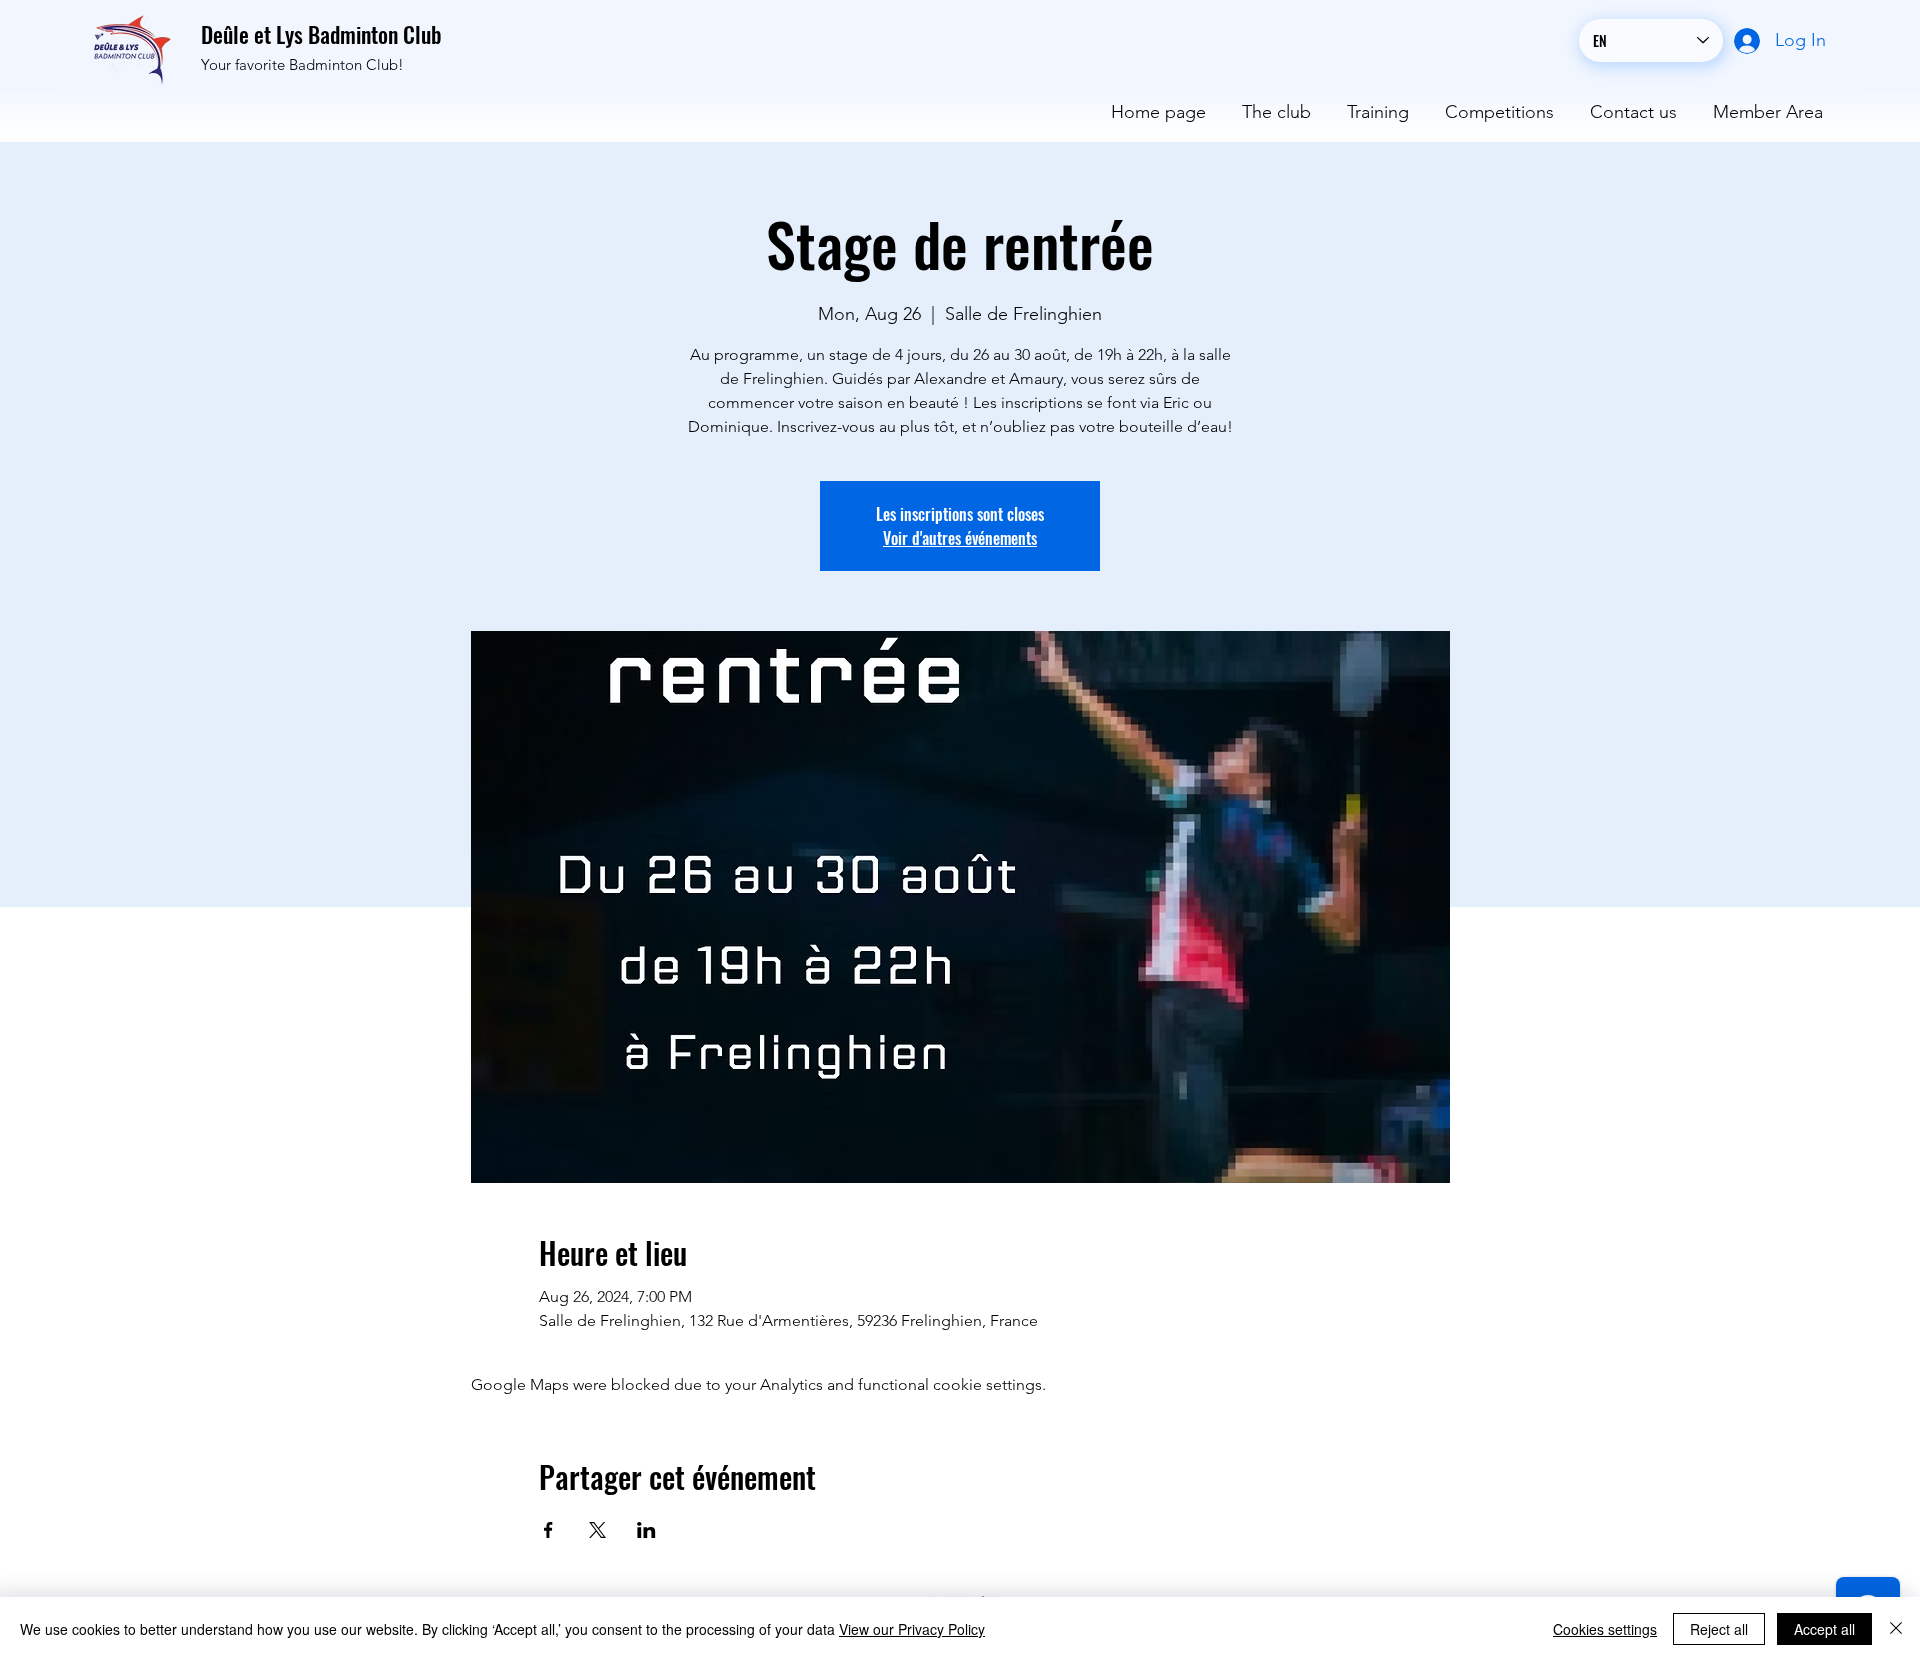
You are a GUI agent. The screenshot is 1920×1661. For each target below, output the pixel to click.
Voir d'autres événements (960, 538)
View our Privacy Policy (912, 1629)
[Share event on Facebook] (548, 1530)
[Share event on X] (597, 1530)
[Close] (1896, 1629)
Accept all (1824, 1629)
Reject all (1719, 1629)
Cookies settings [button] (1605, 1629)
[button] (1276, 103)
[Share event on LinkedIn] (646, 1530)
